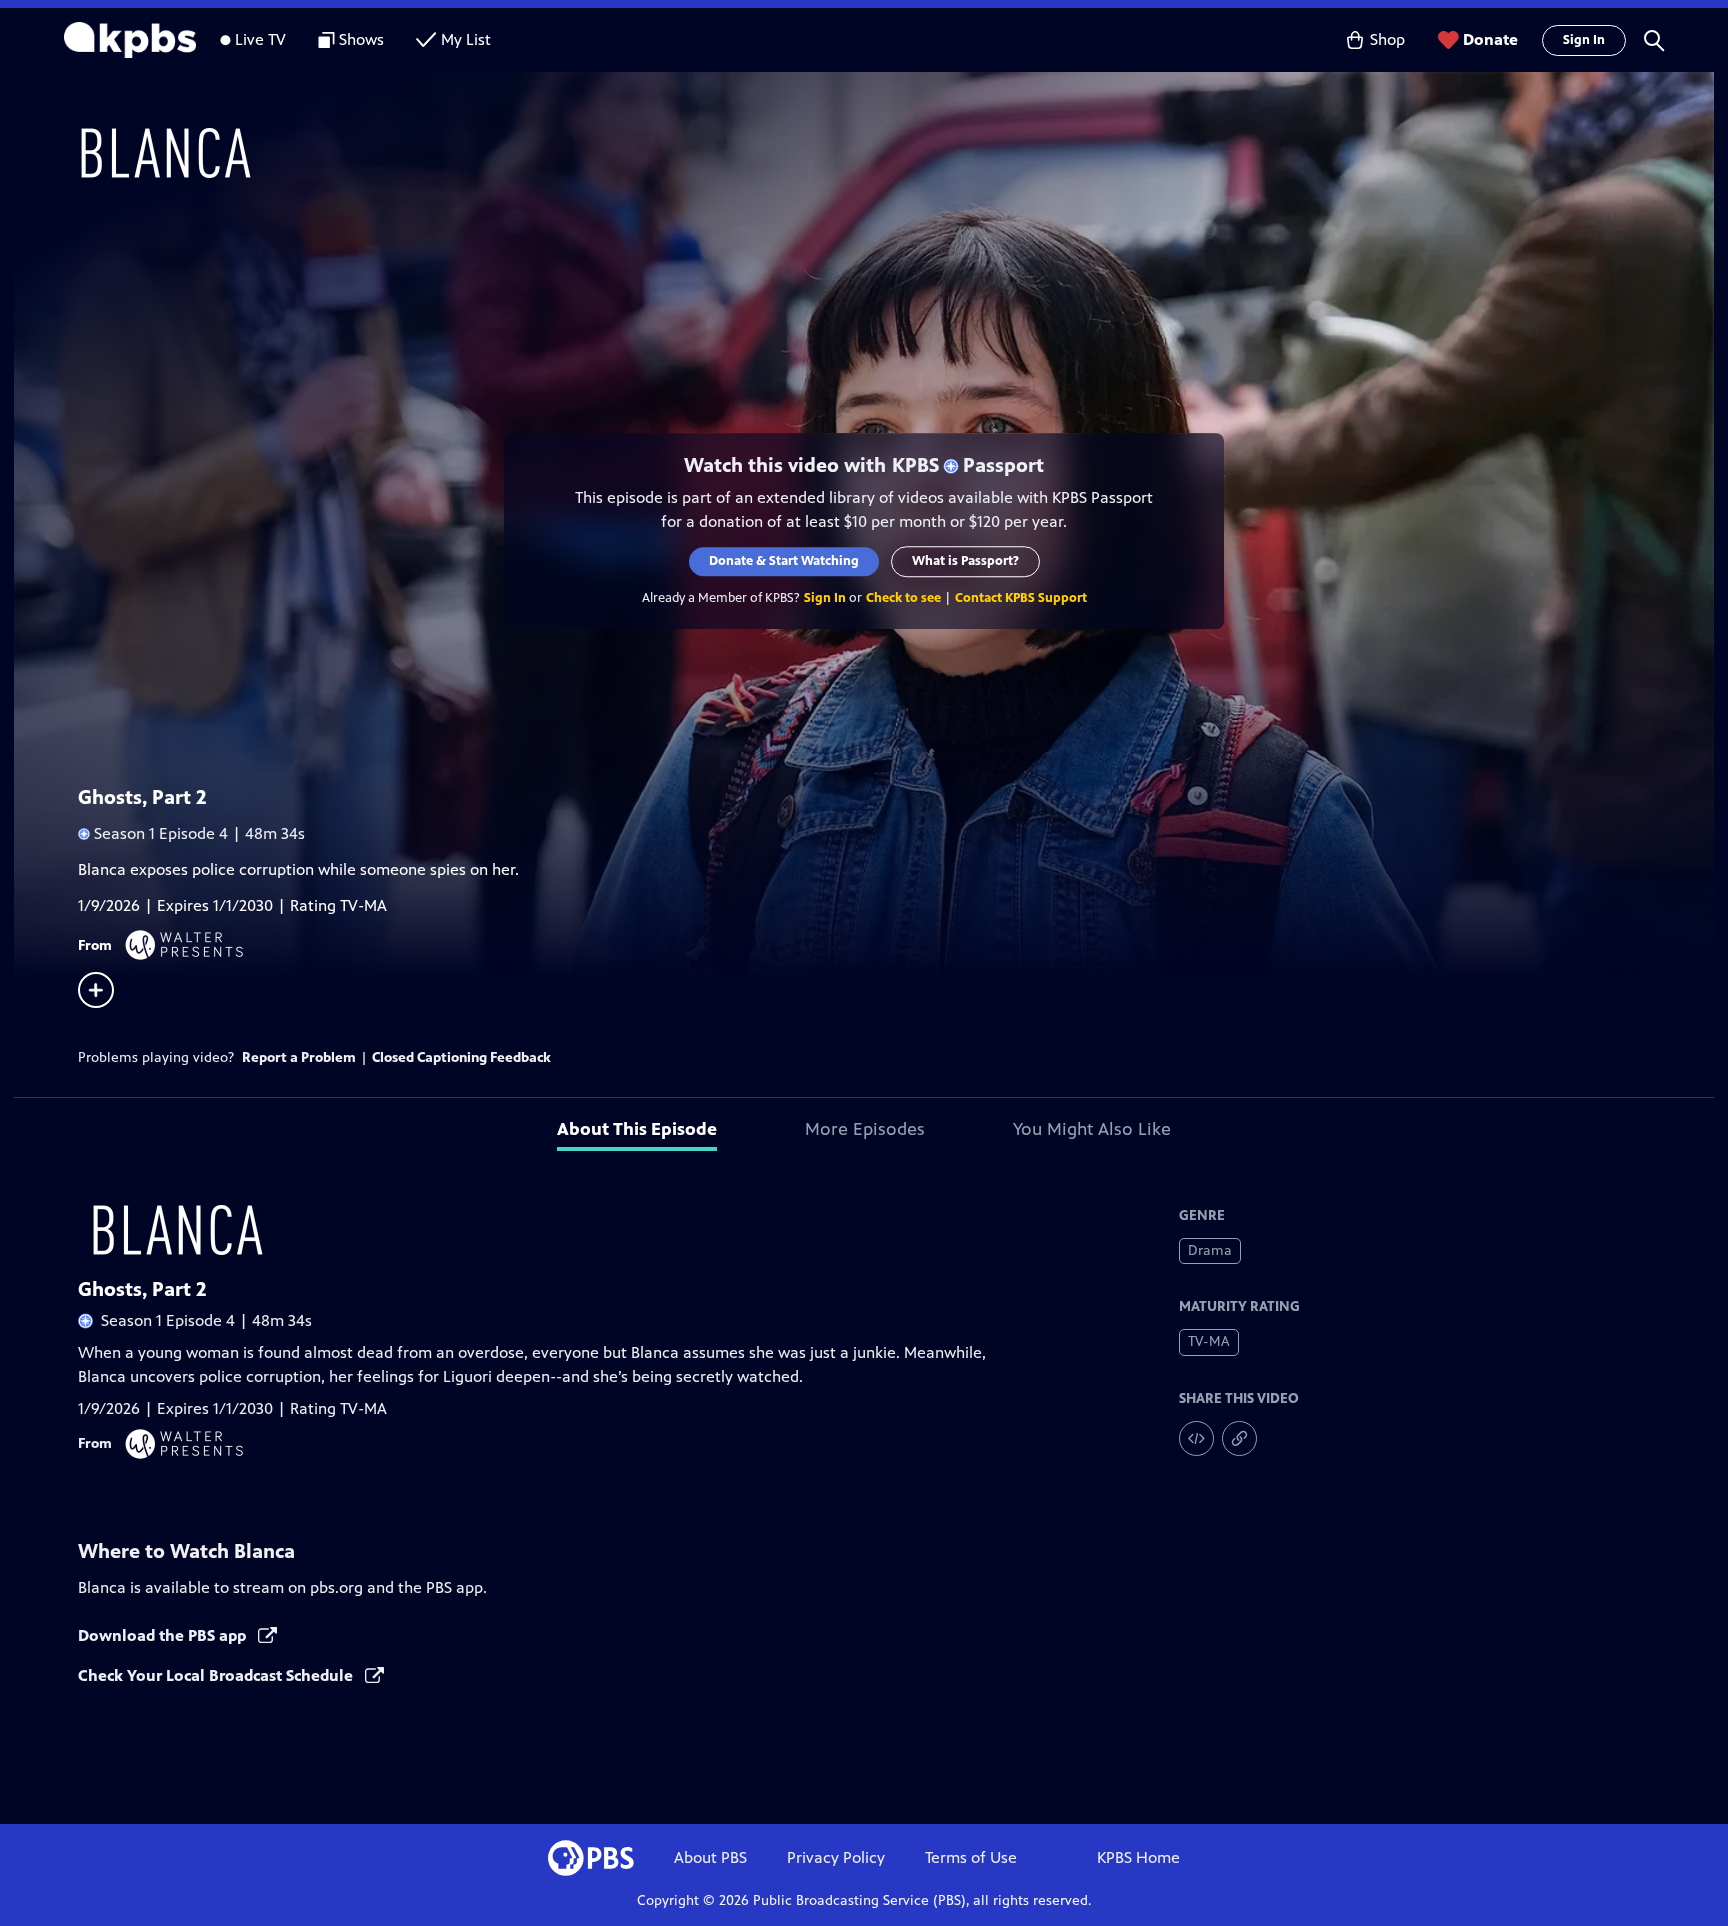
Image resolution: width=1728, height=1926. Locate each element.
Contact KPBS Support (1021, 598)
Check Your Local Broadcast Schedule (217, 1675)
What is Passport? (965, 561)
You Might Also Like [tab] (1092, 1129)
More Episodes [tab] (865, 1129)
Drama (1210, 1250)
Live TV (260, 39)
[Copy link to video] (1239, 1438)
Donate (1490, 39)
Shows (361, 39)
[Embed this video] (1196, 1438)
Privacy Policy (836, 1857)
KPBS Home (1138, 1857)
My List (466, 39)
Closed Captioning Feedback (461, 1057)
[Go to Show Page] (890, 153)
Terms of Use (971, 1857)
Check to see (903, 598)
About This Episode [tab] (637, 1129)
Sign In (1584, 40)
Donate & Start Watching (784, 561)
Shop (1387, 39)
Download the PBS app (164, 1635)
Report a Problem (299, 1057)
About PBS (710, 1857)
